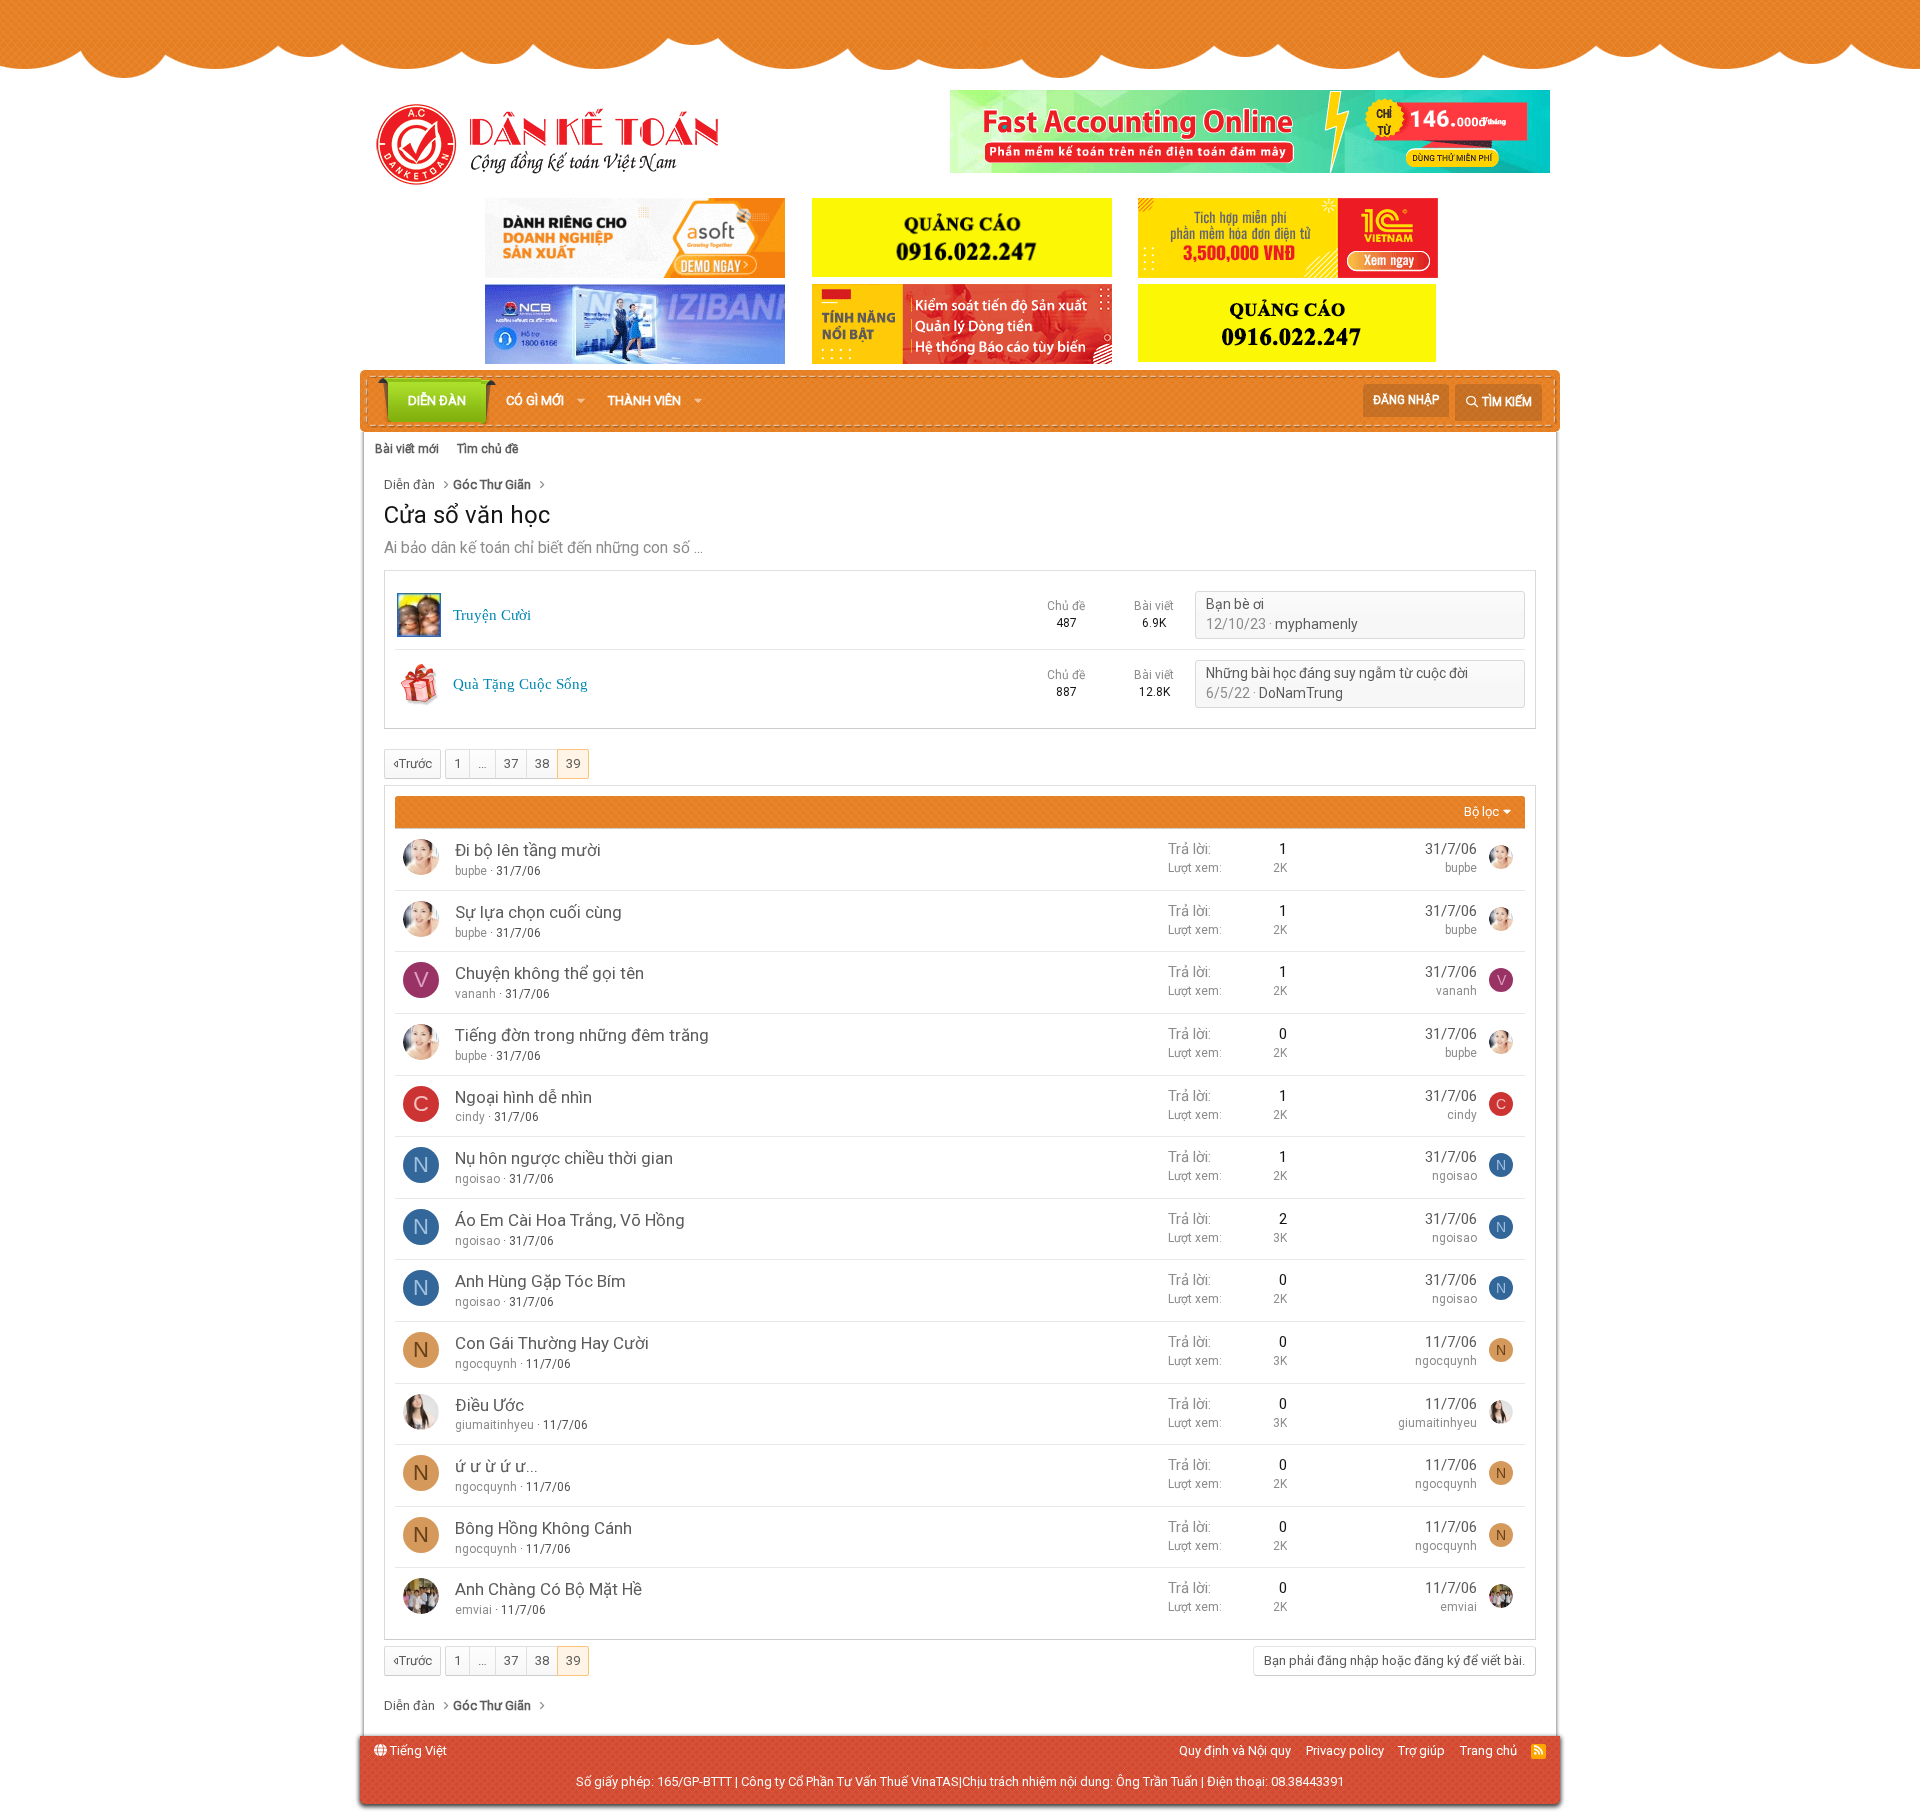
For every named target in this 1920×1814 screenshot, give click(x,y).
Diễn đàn (437, 400)
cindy (470, 1117)
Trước (415, 763)
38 (542, 763)
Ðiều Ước (489, 1405)
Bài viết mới (407, 449)
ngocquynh (486, 1364)
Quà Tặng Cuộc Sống (520, 684)
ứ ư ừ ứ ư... (496, 1466)
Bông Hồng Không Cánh (543, 1528)
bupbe (471, 871)
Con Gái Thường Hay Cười (552, 1343)
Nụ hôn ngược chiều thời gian (564, 1158)
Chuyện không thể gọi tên (549, 973)
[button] (581, 401)
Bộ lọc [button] (1481, 811)
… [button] (482, 763)
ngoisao (477, 1179)
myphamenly (1316, 624)
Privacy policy (1345, 1750)
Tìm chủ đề (487, 449)
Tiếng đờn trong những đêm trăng (582, 1035)
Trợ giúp (1421, 1750)
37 (511, 763)
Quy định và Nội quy (1235, 1750)
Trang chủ (1488, 1750)
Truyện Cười (492, 615)
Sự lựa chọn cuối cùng (538, 912)
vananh (475, 994)
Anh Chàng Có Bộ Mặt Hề (548, 1589)
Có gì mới (535, 400)
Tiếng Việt (417, 1750)
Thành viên (644, 400)
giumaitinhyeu (494, 1425)
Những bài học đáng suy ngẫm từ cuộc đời (1337, 673)
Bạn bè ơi (1235, 604)
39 (573, 763)
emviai (473, 1610)
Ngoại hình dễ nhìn (523, 1097)
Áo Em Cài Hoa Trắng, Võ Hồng (570, 1220)
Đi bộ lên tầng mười (528, 850)
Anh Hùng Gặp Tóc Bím (540, 1281)
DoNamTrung (1301, 693)
